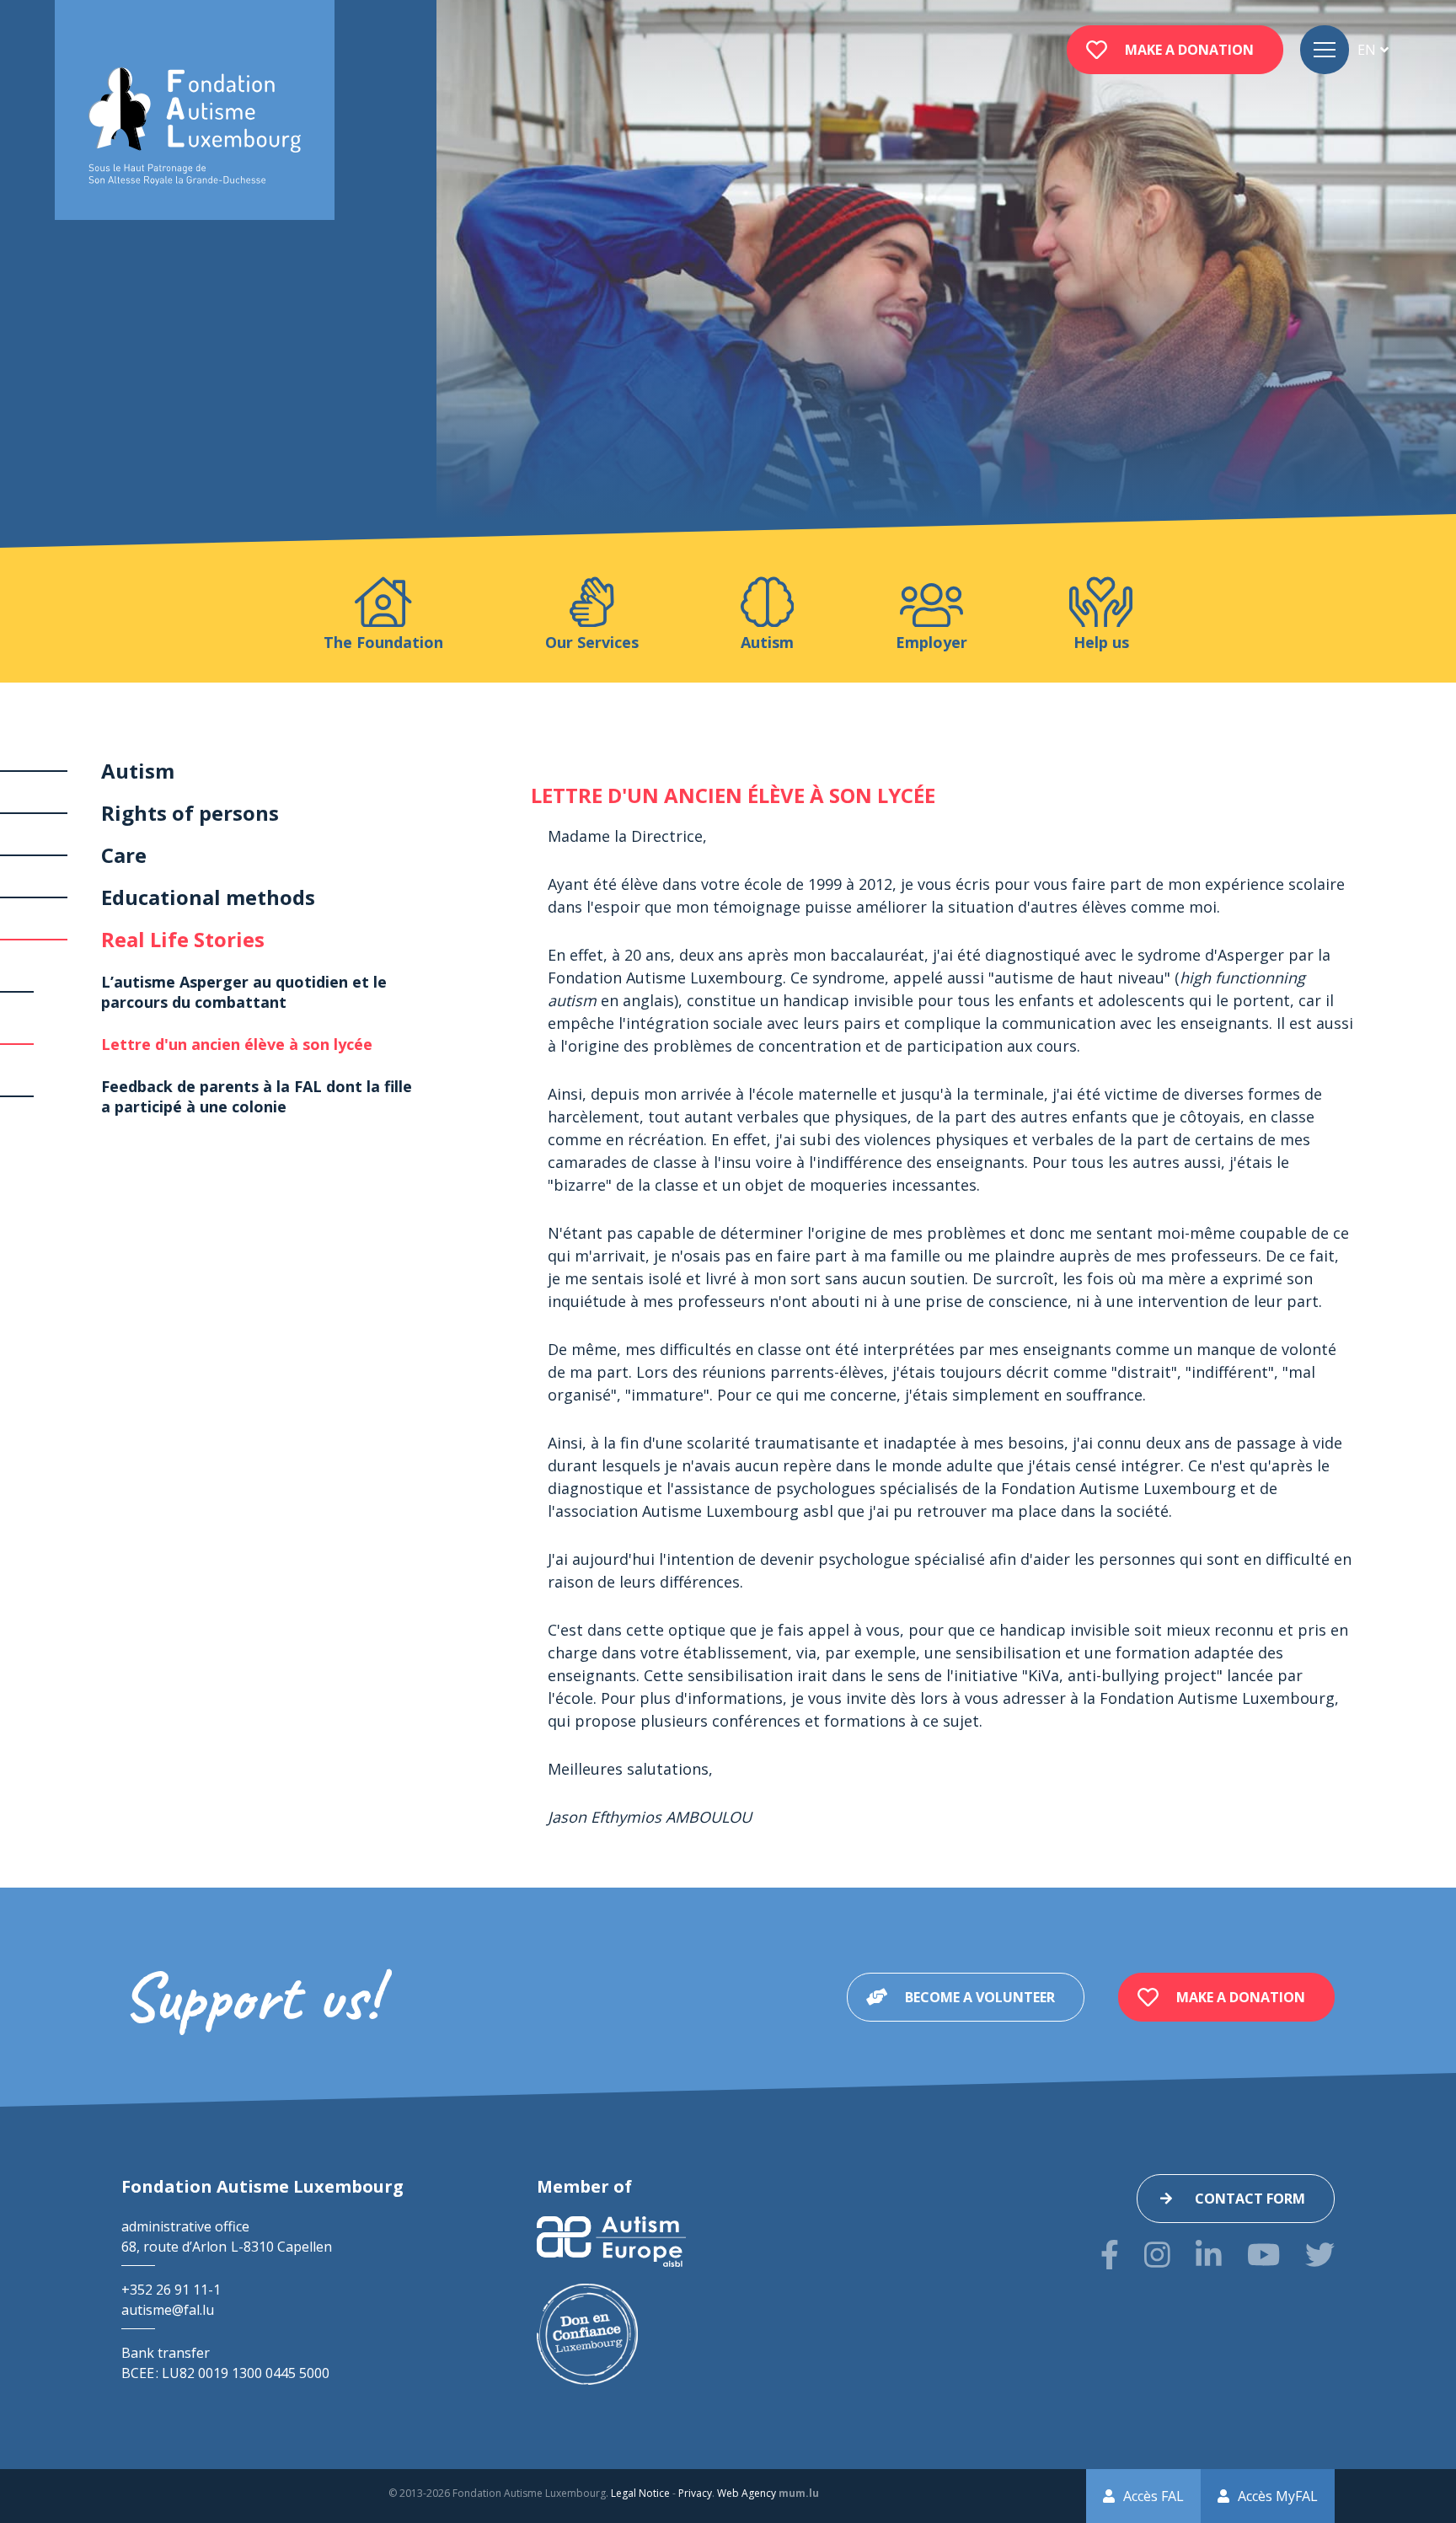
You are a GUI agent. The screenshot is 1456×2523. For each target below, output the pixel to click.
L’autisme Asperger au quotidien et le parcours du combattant (244, 992)
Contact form (1250, 2199)
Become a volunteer (980, 1997)
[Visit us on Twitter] (1320, 2255)
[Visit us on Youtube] (1263, 2255)
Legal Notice (640, 2493)
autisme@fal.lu (168, 2310)
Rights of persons (190, 813)
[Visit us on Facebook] (1110, 2255)
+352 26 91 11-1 (171, 2290)
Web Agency (747, 2493)
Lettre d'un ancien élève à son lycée (237, 1044)
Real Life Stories (183, 939)
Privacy (695, 2493)
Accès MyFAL (1278, 2496)
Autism (138, 771)
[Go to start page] (195, 127)
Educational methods (208, 897)
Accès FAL (1154, 2496)
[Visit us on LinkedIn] (1209, 2255)
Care (124, 855)
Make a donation (1189, 50)
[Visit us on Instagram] (1157, 2255)
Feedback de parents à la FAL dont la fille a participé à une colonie (257, 1096)
